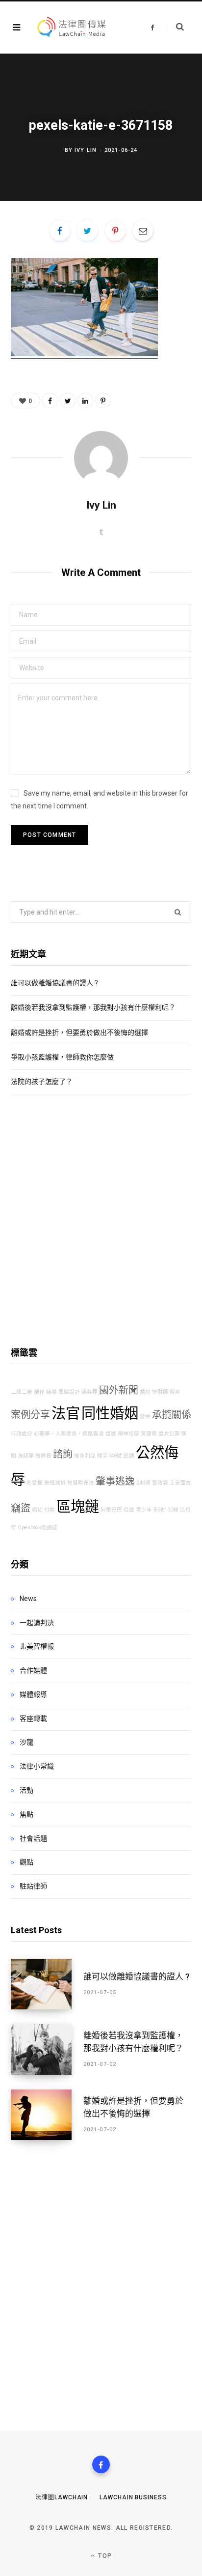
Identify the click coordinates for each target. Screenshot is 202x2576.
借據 (129, 1510)
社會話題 (33, 1838)
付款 (50, 1510)
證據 (111, 1434)
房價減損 (55, 1483)
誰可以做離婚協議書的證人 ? (54, 983)
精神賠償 (128, 1434)
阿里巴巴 (111, 1510)
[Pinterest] (115, 230)
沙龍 (26, 1742)
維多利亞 (85, 1456)
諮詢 (63, 1454)
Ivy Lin (86, 150)
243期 (143, 1483)
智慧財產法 (81, 1483)
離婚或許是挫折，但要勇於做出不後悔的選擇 (79, 1032)
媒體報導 (33, 1694)
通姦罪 (89, 1392)
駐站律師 (33, 1886)
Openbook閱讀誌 (38, 1528)
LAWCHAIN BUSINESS (133, 2497)
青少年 (144, 1510)
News (28, 1599)
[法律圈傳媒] (71, 28)
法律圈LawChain (62, 2497)
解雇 (175, 1392)
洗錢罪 (26, 1456)
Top (104, 2556)
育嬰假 (149, 1434)
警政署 (160, 1483)
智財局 (160, 1392)
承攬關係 (172, 1415)
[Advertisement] (101, 1220)
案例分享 (30, 1415)
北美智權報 (37, 1646)
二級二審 (22, 1392)
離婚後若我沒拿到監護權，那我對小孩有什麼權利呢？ (93, 1007)
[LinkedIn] (85, 401)
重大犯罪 (169, 1434)
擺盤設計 (69, 1392)
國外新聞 (119, 1390)
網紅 (37, 1510)
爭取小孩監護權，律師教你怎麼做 (62, 1057)
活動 (26, 1790)
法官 (66, 1413)
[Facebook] (101, 2464)
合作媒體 (33, 1670)
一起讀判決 (37, 1623)
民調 (129, 1456)
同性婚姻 (110, 1413)
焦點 (26, 1814)
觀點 (26, 1862)
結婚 (51, 1392)
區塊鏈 (78, 1507)
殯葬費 (43, 1456)
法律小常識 (37, 1766)
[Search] (174, 27)
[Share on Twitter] (87, 230)
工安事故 (180, 1483)
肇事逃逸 (115, 1481)
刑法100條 (166, 1510)
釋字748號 (110, 1456)
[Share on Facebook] (60, 230)
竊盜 (21, 1508)
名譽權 (35, 1483)
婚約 (145, 1392)
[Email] (143, 230)
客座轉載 (33, 1718)
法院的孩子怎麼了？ (42, 1082)
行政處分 (22, 1434)
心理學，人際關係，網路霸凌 (69, 1434)
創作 (39, 1392)
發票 (145, 1417)
